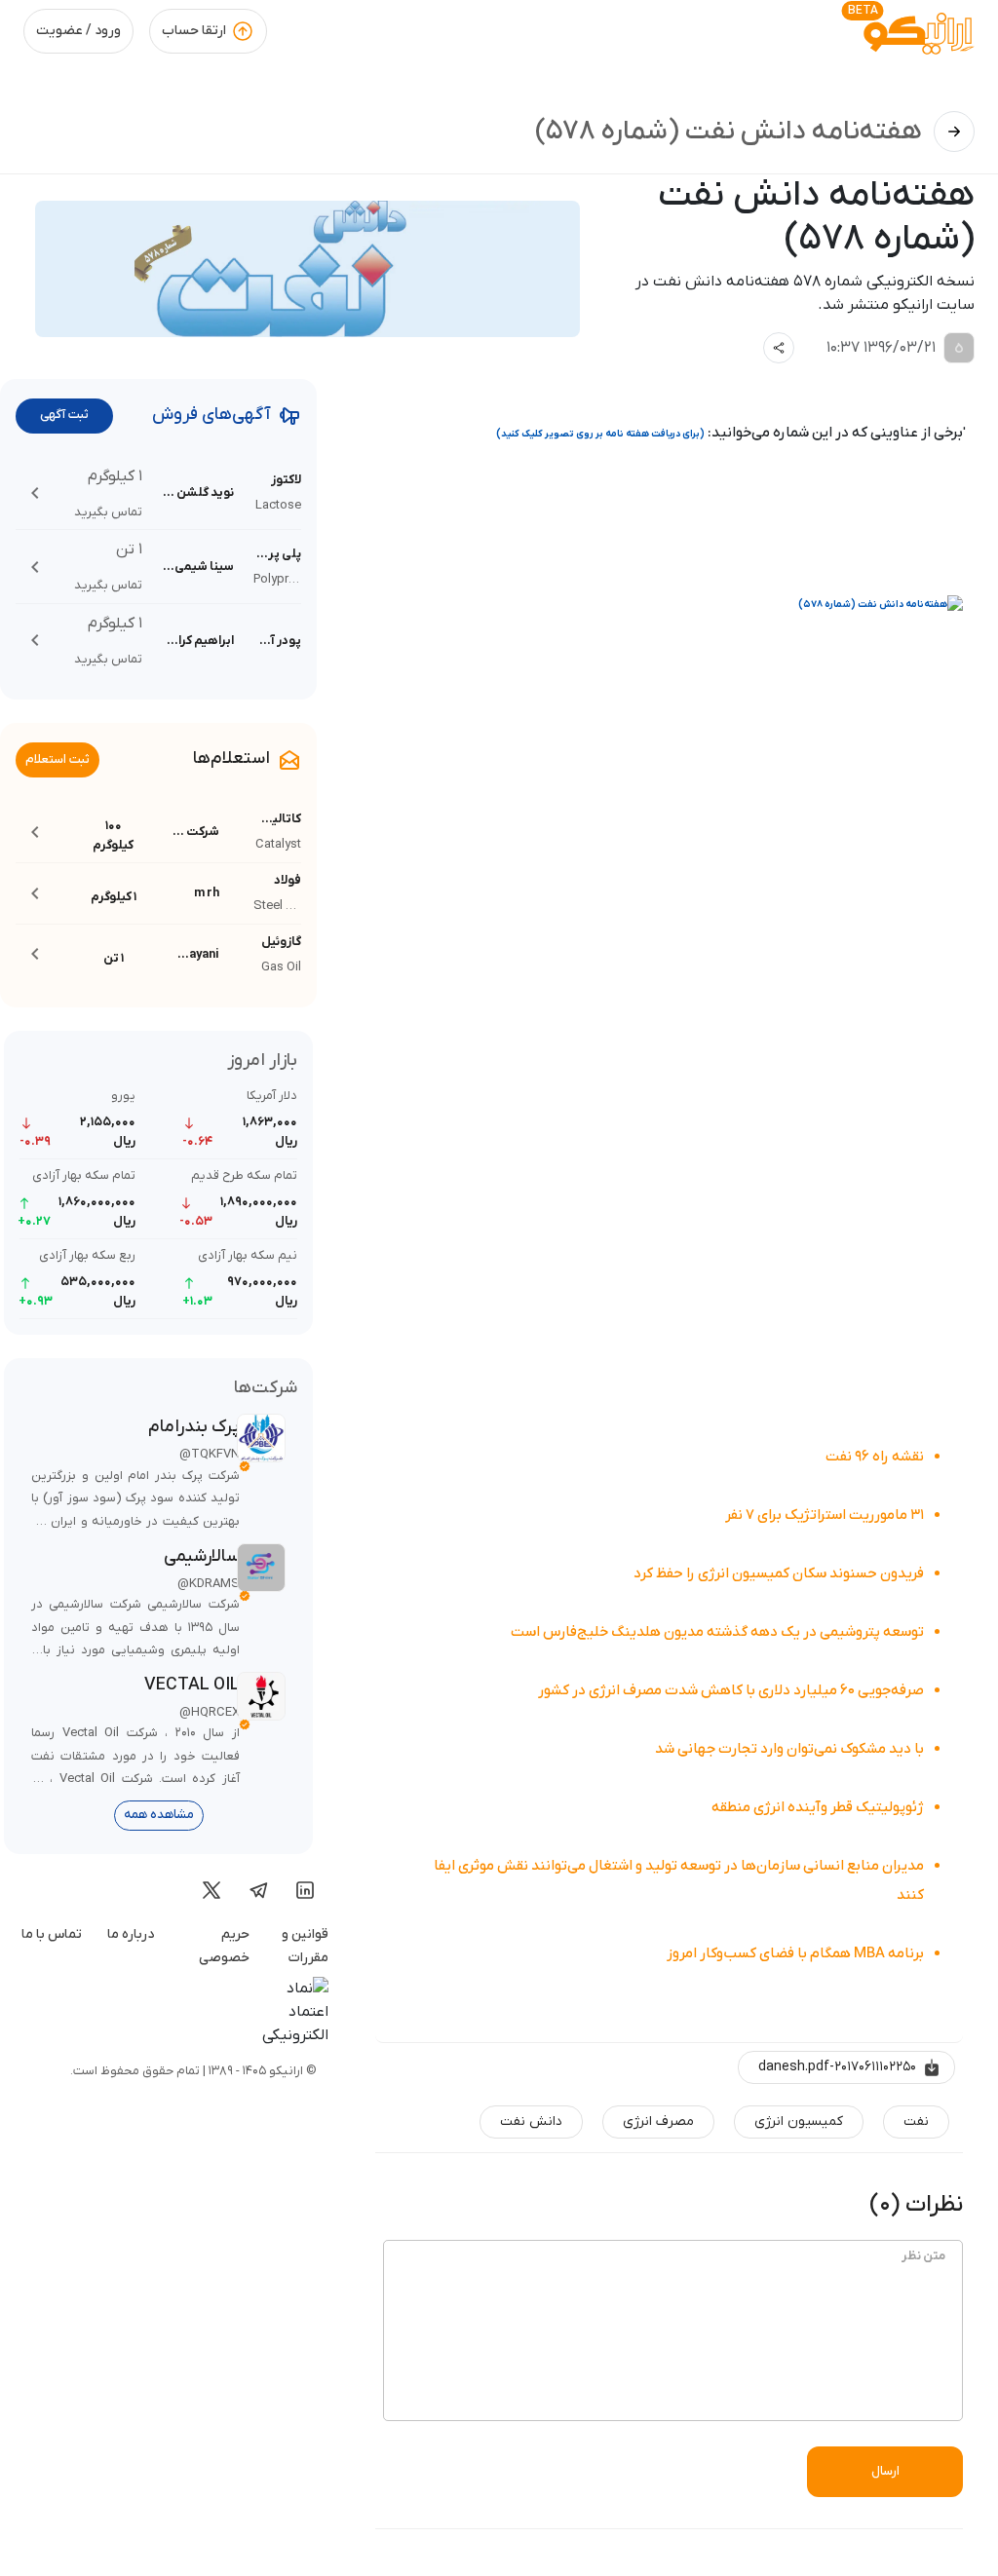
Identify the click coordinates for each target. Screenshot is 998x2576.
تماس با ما (52, 1934)
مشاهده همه (159, 1815)
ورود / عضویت (78, 31)
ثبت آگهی (64, 415)
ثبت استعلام (58, 759)
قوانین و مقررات (305, 1947)
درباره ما (131, 1934)
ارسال (885, 2471)
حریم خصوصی (224, 1947)
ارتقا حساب (194, 31)
